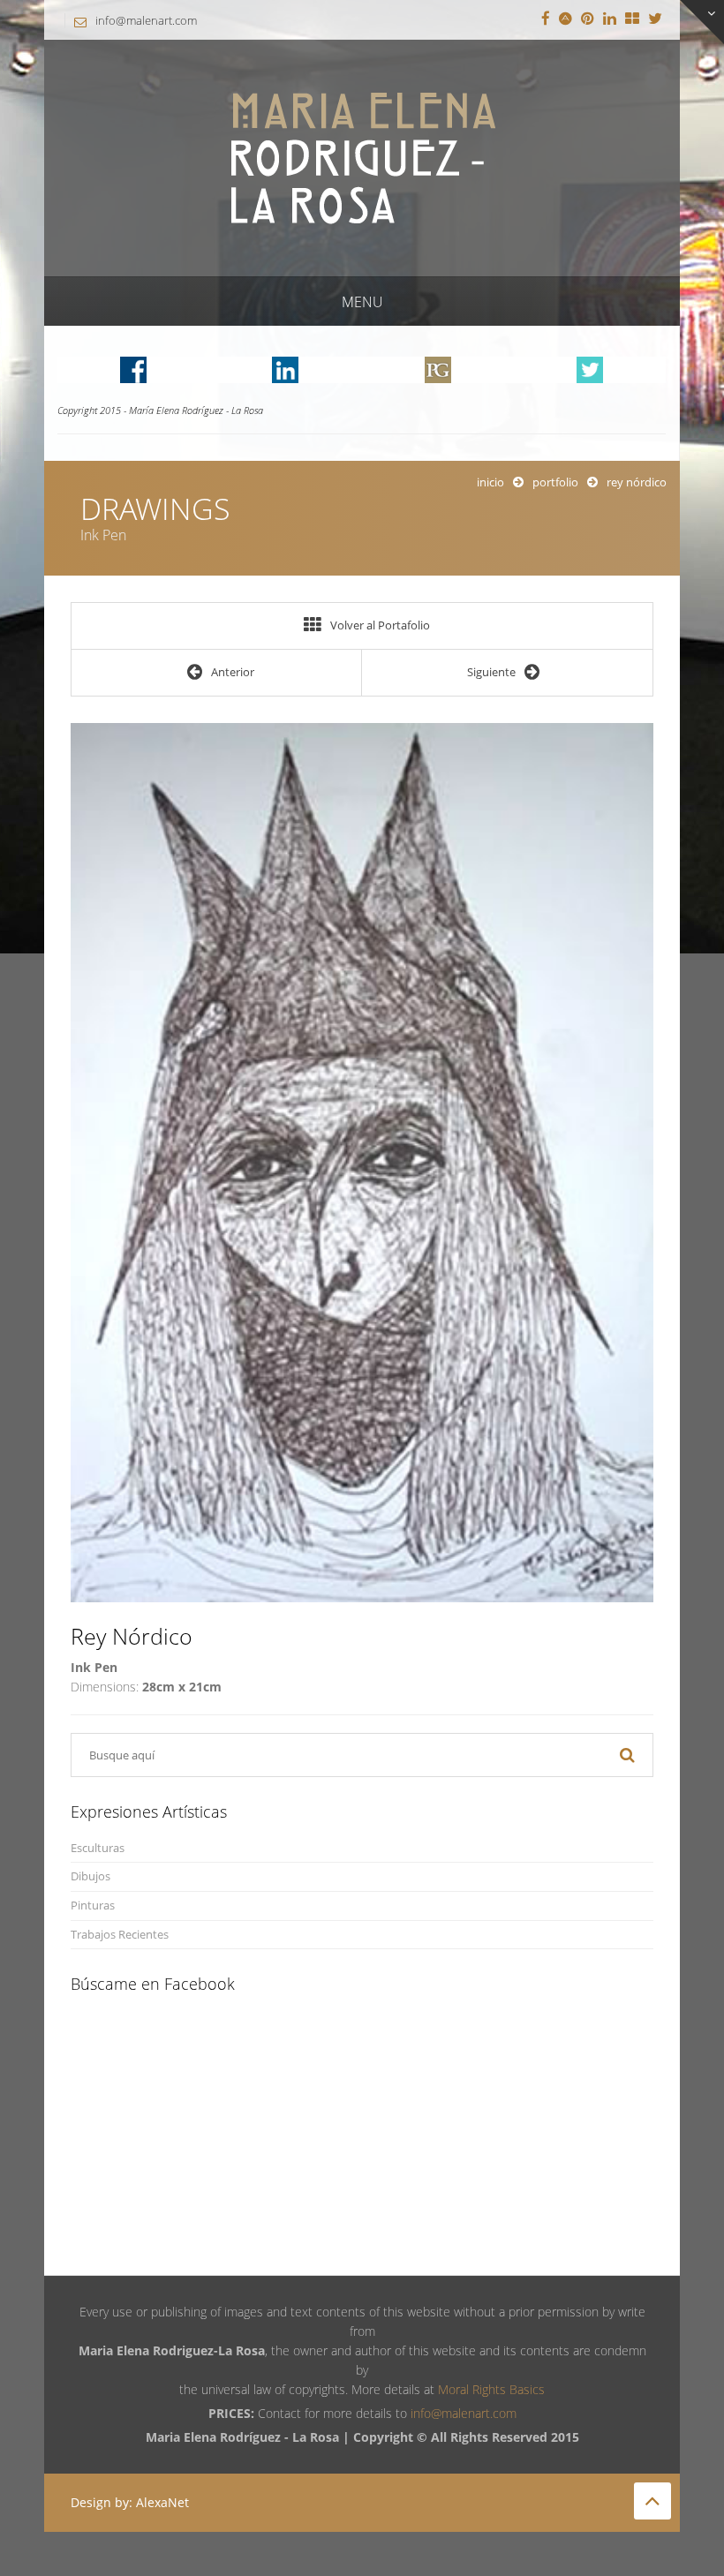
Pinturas (93, 1906)
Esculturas (98, 1848)
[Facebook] (546, 19)
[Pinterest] (588, 19)
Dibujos (90, 1876)
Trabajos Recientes (120, 1935)
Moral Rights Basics (491, 2389)
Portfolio (555, 482)
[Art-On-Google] (566, 19)
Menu (362, 302)
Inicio (490, 482)
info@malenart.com (146, 20)
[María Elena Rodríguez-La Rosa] (362, 157)
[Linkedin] (610, 19)
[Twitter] (655, 19)
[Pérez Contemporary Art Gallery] (632, 19)
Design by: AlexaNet (130, 2502)
